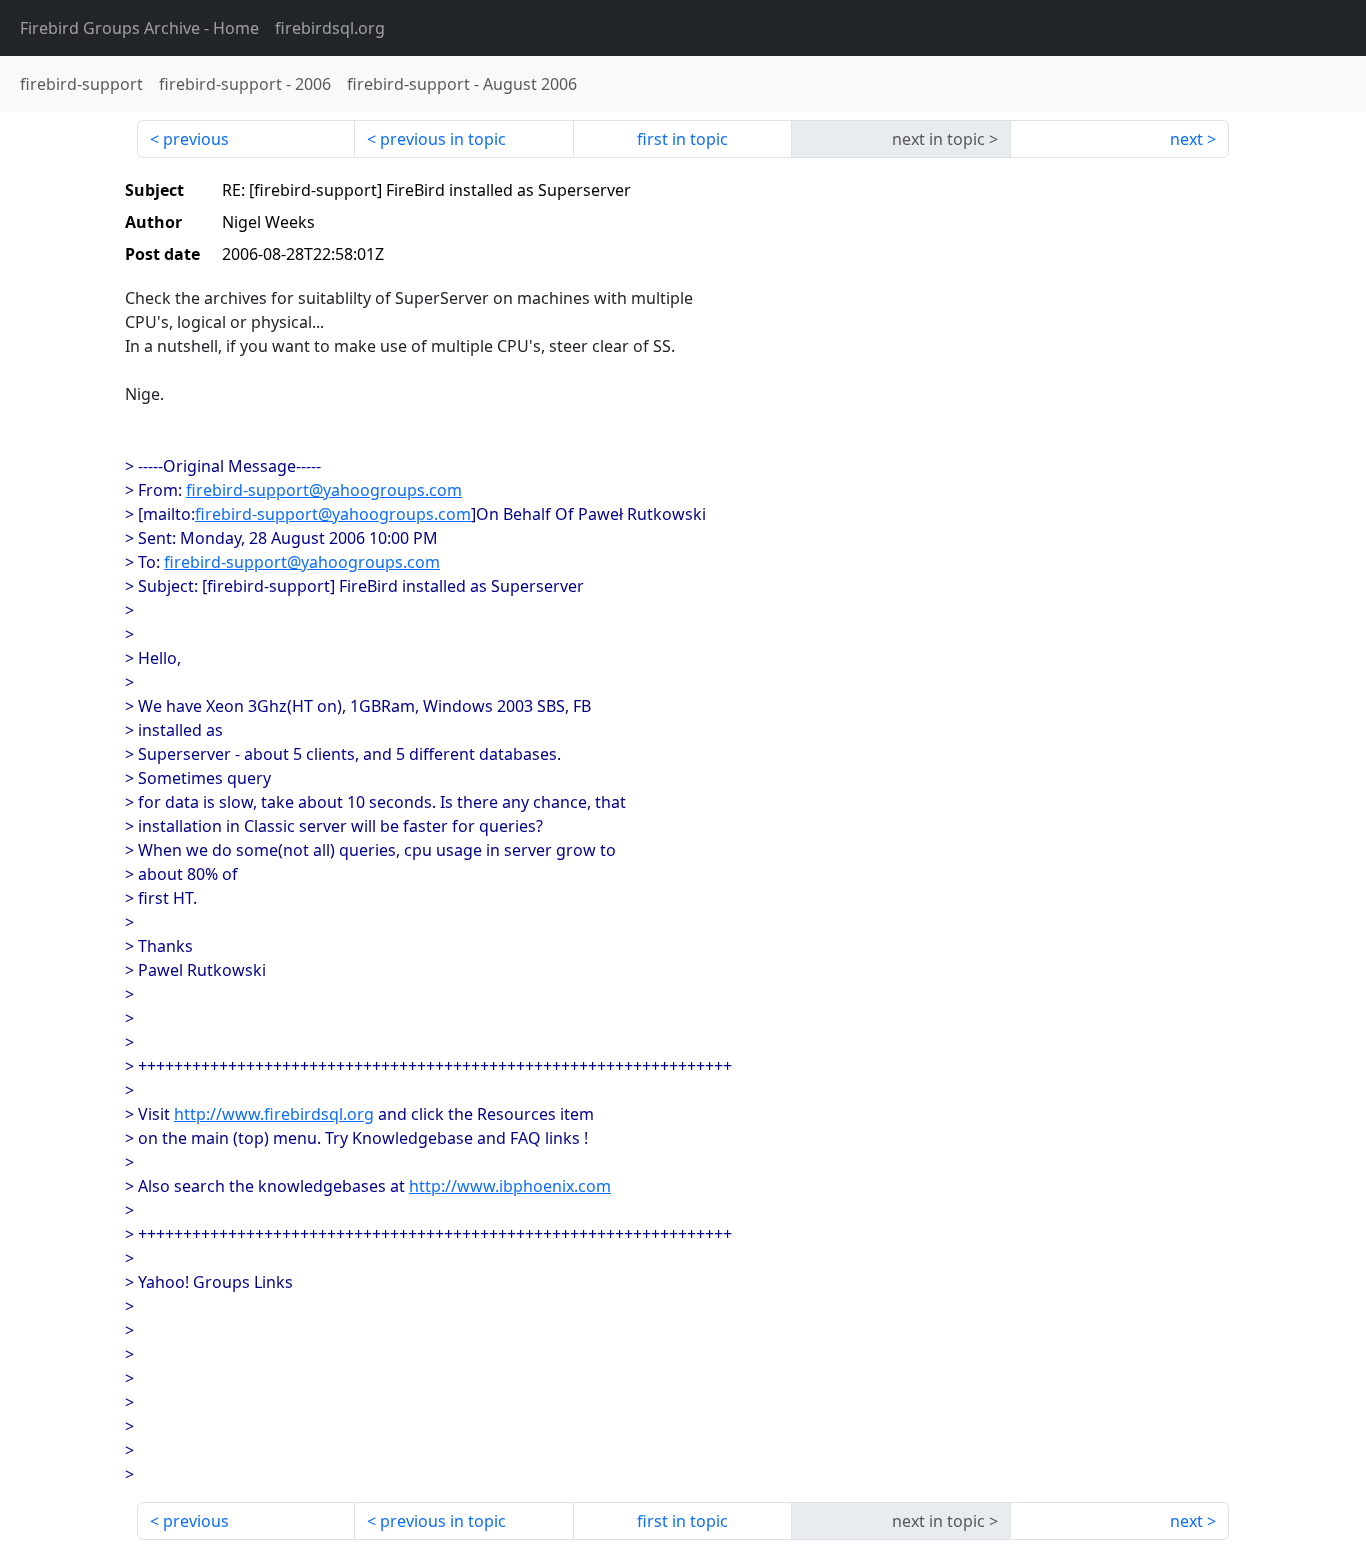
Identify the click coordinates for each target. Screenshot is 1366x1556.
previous (196, 139)
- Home (139, 28)
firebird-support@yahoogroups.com (324, 490)
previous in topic (443, 139)
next (1186, 139)
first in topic (682, 139)
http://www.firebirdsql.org (274, 1114)
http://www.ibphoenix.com (510, 1186)
